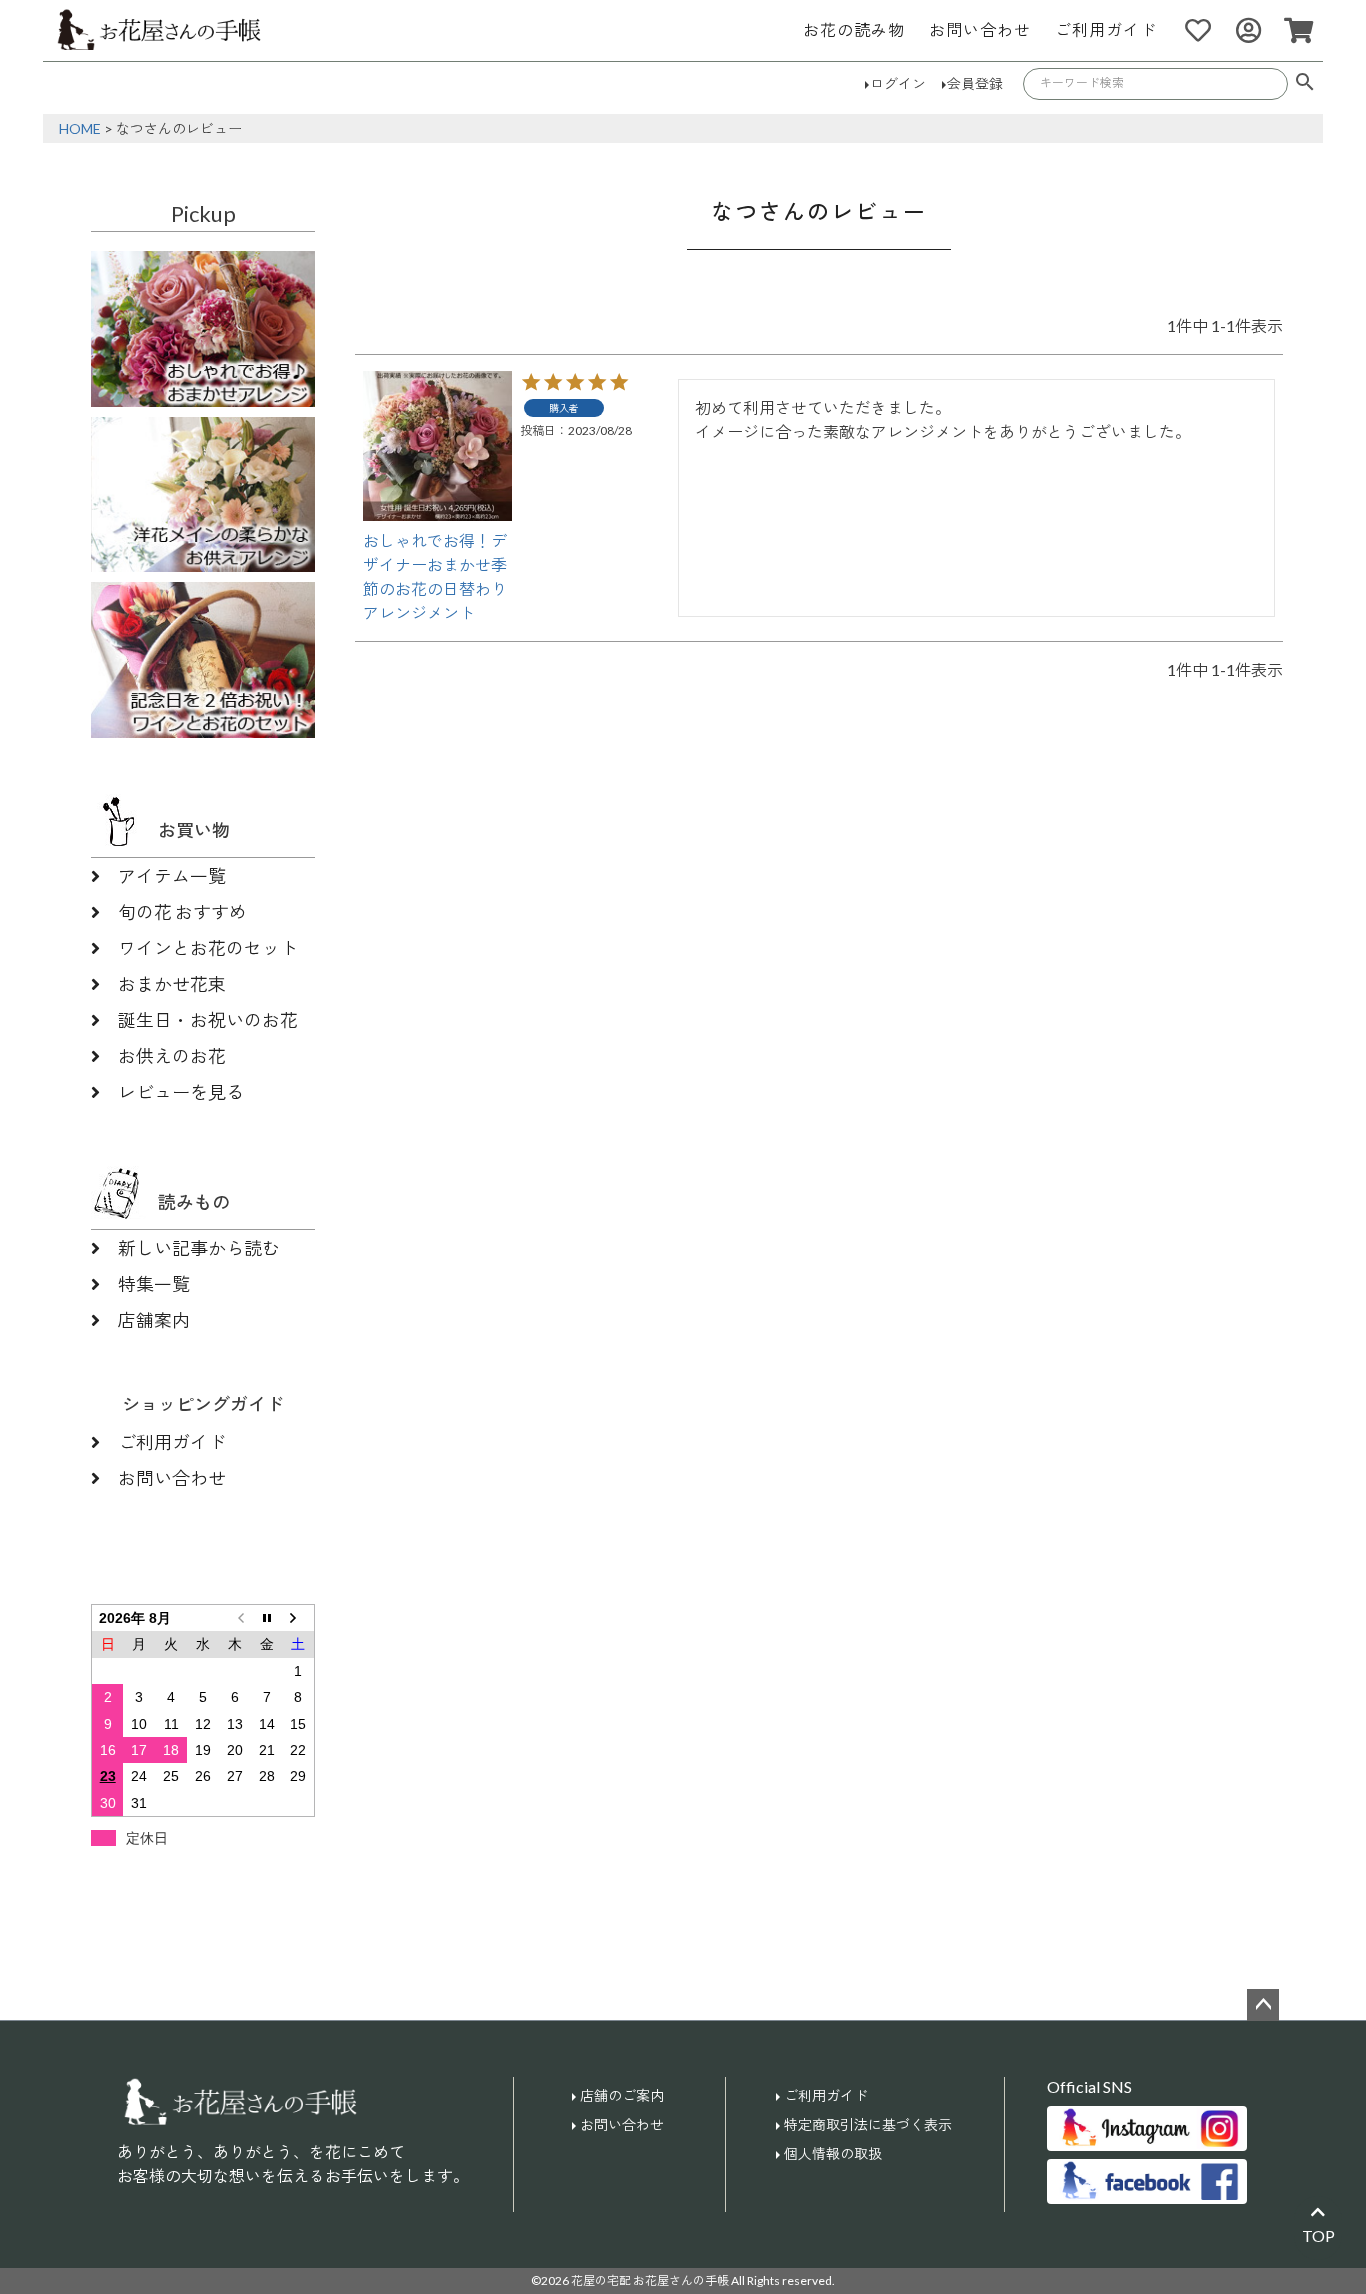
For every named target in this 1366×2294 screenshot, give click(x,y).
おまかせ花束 (172, 984)
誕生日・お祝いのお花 (208, 1020)
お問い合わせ (980, 29)
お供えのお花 (172, 1056)
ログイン (898, 83)
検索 (1305, 84)
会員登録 (975, 83)
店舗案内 (154, 1320)
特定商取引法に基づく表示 (868, 2124)
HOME (80, 128)
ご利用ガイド (1106, 29)
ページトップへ (1263, 2005)
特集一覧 (154, 1284)
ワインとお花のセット (208, 948)
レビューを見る (181, 1092)
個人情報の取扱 (833, 2153)
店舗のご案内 (622, 2095)
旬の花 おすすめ (182, 912)
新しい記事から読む (199, 1248)
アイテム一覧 (172, 876)
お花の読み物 (854, 29)
